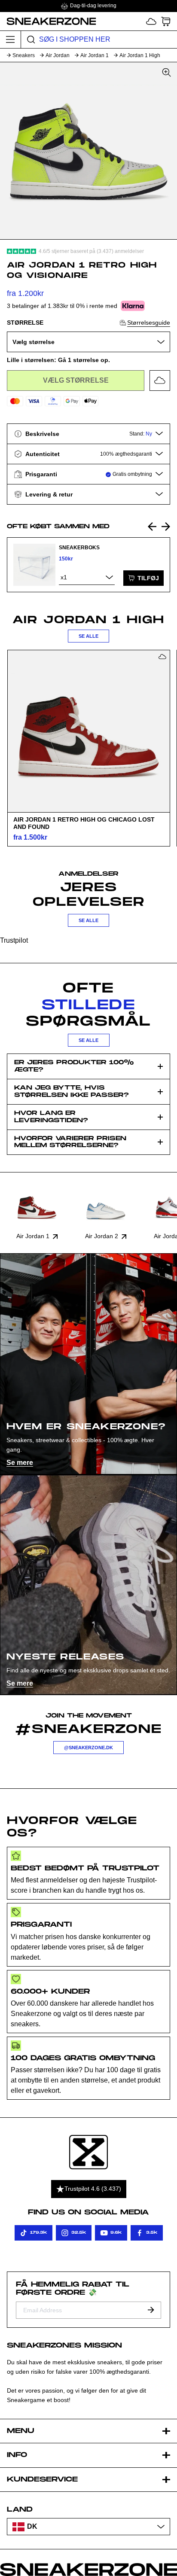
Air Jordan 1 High (140, 55)
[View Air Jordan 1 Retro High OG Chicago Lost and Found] (88, 731)
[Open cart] (166, 21)
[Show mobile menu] (11, 40)
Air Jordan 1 (95, 55)
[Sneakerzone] (88, 2152)
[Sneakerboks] (34, 565)
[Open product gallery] (88, 151)
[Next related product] (166, 527)
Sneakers (24, 55)
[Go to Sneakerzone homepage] (48, 21)
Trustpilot (14, 940)
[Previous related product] (152, 527)
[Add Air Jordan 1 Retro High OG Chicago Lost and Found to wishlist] (162, 657)
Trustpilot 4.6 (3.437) (93, 2189)
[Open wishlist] (151, 21)
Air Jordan (58, 55)
